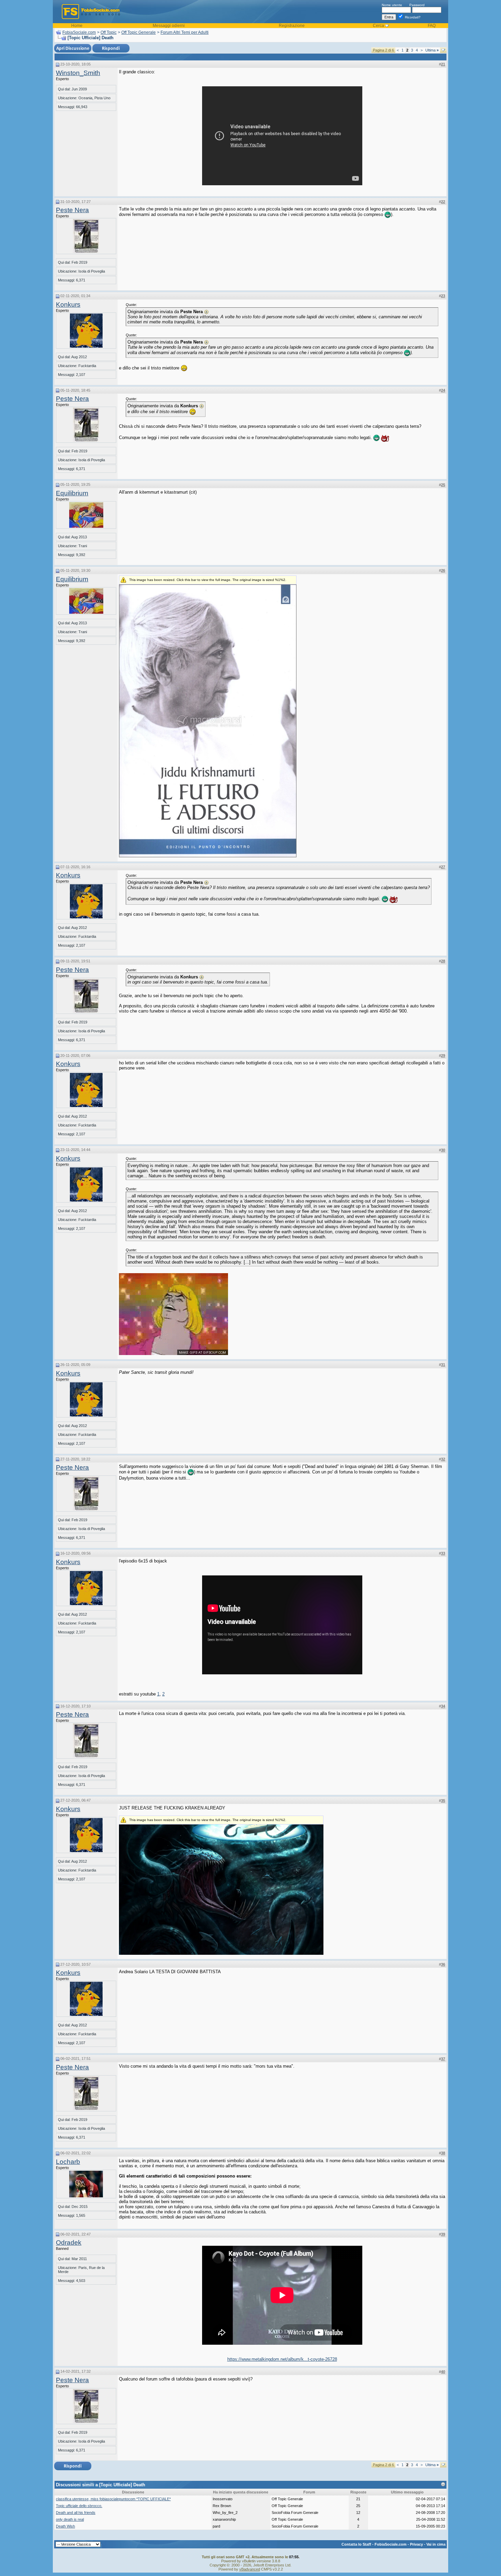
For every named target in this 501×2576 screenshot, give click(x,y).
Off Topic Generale (139, 32)
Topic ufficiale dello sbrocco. (79, 2506)
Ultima (432, 50)
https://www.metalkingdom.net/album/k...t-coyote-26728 (282, 2359)
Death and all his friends (76, 2513)
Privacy (416, 2544)
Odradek (69, 2243)
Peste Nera (72, 210)
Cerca (378, 26)
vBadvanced (250, 2569)
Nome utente (392, 5)
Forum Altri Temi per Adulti (185, 32)
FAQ (432, 26)
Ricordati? (412, 17)
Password (417, 5)
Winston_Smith (78, 73)
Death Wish (65, 2526)
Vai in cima (436, 2544)
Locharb (68, 2162)
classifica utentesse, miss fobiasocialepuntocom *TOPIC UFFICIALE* (113, 2499)
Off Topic (109, 32)
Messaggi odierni (169, 26)
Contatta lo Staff (356, 2544)
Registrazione (292, 26)
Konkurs (68, 304)
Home (77, 26)
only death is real (70, 2519)
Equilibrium (72, 493)
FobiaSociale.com (79, 32)
